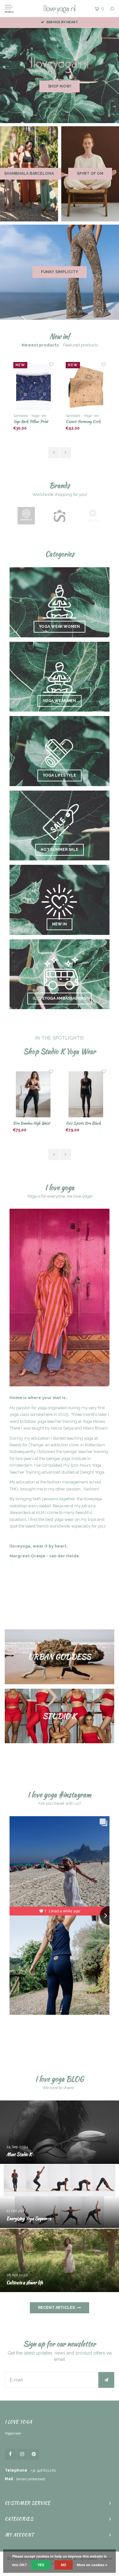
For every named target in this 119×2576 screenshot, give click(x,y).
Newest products (40, 345)
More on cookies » (92, 2565)
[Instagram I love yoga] (22, 2454)
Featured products (80, 345)
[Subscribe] (106, 2380)
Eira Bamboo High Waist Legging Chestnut (84, 1124)
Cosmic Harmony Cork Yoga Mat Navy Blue (83, 422)
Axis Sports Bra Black (31, 1123)
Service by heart (62, 22)
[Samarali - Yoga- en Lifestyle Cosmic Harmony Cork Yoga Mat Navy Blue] (86, 387)
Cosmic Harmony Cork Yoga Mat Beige (30, 422)
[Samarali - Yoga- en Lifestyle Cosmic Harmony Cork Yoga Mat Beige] (33, 387)
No (64, 2565)
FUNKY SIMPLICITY (59, 272)
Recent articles (56, 2308)
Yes (41, 2565)
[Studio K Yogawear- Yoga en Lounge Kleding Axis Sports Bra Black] (33, 1094)
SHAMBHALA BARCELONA (29, 174)
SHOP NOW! (60, 86)
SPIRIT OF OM (90, 174)
